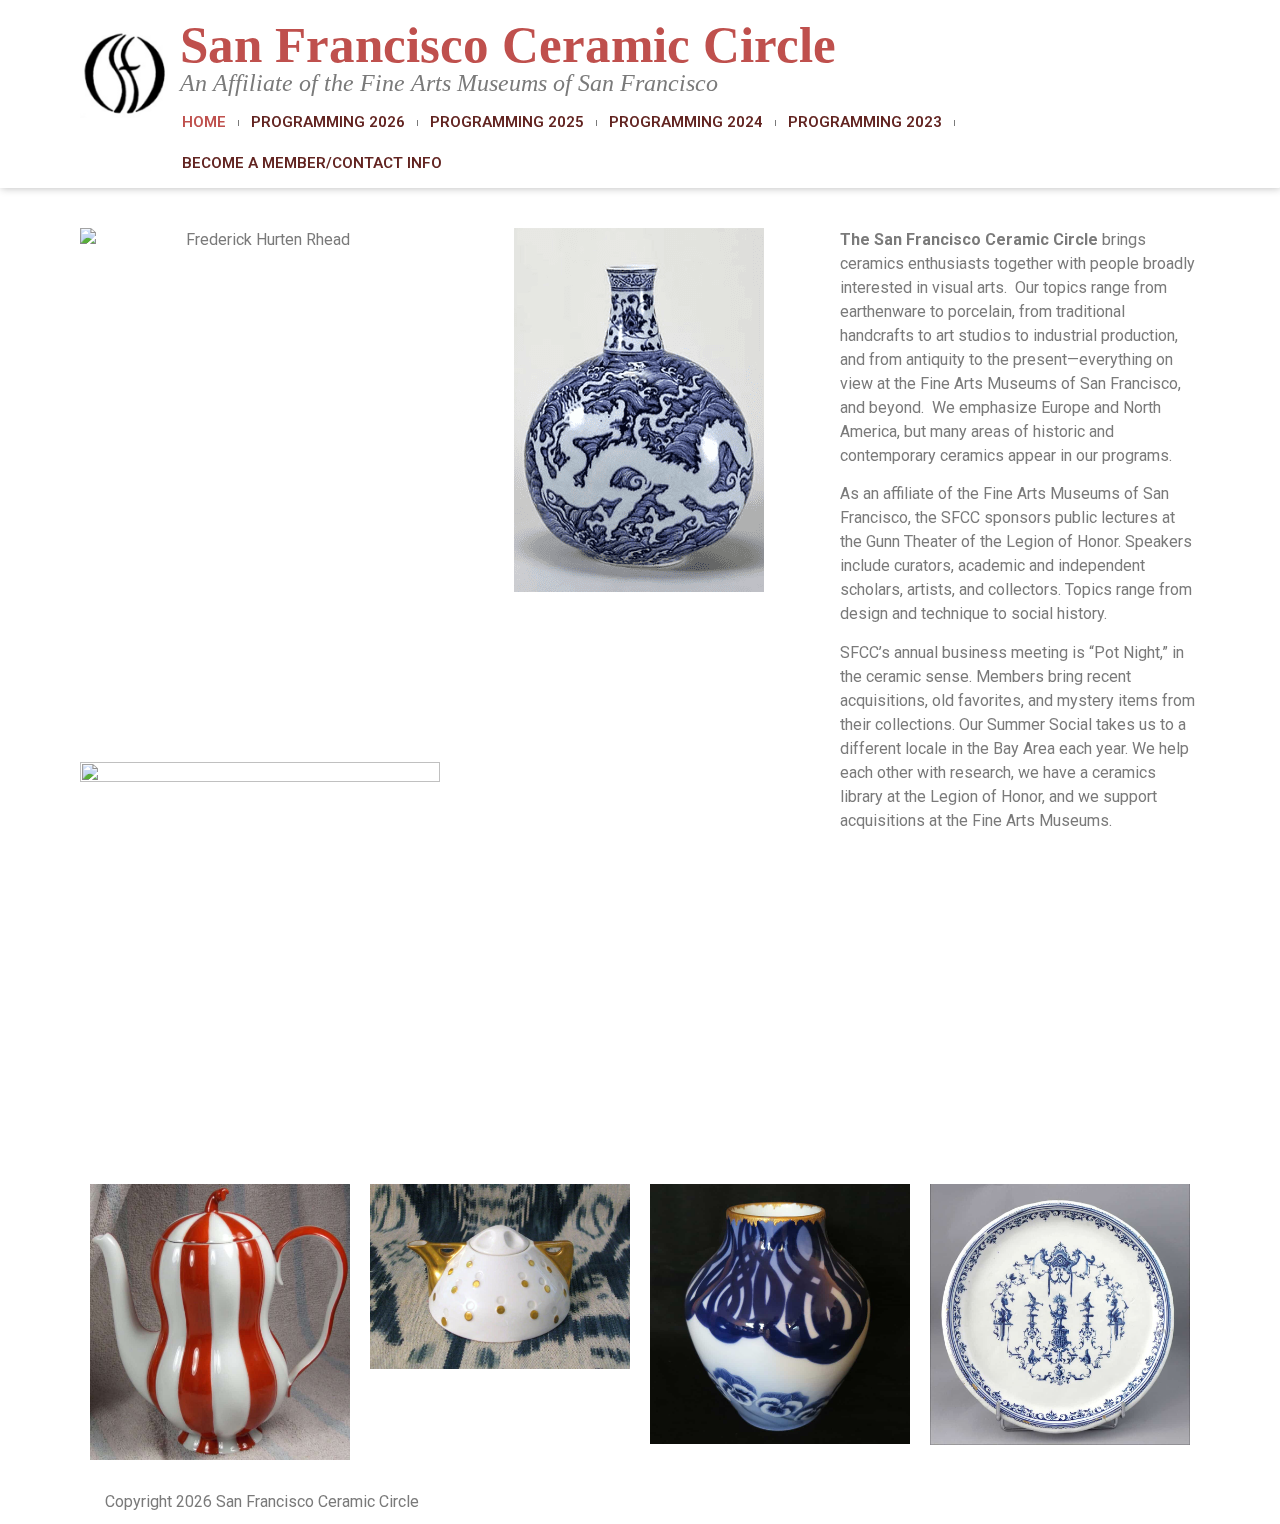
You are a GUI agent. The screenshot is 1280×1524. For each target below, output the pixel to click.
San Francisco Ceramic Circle (508, 45)
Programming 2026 (328, 122)
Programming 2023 (865, 122)
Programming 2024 (686, 122)
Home (204, 122)
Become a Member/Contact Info (312, 163)
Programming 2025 (507, 122)
